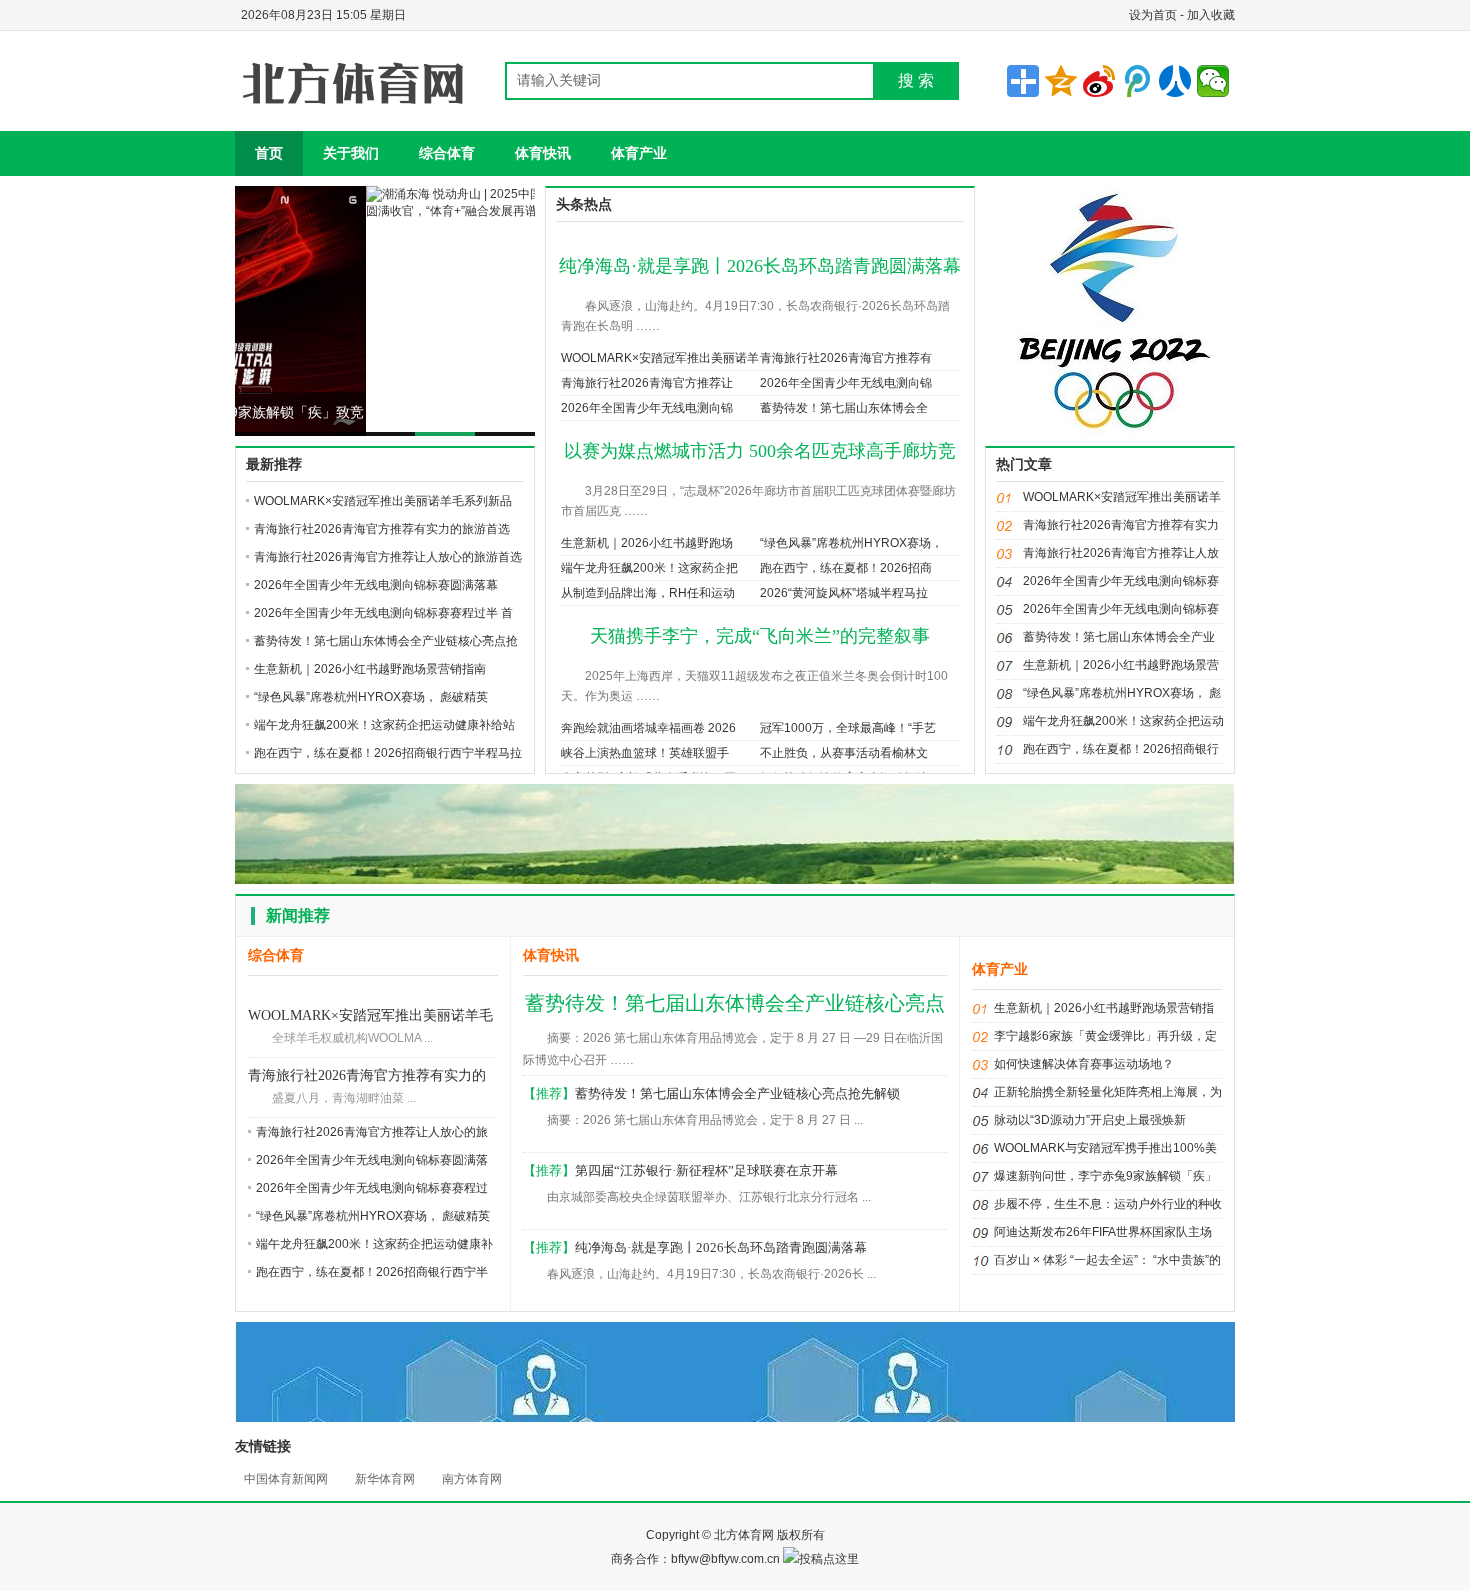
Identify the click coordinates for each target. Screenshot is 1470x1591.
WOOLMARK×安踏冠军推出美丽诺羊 (660, 358)
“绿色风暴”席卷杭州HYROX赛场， (851, 543)
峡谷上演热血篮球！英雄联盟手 (645, 753)
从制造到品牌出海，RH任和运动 (648, 593)
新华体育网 (385, 1479)
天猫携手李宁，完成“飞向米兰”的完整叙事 (760, 636)
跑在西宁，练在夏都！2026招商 (846, 568)
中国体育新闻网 (286, 1479)
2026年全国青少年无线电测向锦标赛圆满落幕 (376, 585)
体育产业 (639, 153)
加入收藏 (1211, 15)
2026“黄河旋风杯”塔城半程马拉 (844, 593)
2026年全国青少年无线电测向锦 (846, 383)
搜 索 (916, 80)
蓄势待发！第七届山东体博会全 (844, 408)
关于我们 (351, 153)
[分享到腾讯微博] (1137, 81)
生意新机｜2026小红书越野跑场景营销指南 (370, 669)
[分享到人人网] (1175, 81)
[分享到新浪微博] (1099, 81)
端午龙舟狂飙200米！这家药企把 (649, 568)
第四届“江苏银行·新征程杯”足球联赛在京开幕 (706, 1170)
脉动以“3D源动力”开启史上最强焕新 (1090, 1120)
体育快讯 (543, 153)
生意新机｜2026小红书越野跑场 (647, 543)
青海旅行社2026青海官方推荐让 (647, 383)
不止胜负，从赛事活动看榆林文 (844, 753)
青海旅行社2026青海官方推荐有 (846, 358)
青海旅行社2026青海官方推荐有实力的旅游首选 (382, 529)
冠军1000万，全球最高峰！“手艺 (848, 728)
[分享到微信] (1213, 81)
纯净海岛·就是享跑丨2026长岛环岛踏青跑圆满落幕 (760, 266)
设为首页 (1153, 15)
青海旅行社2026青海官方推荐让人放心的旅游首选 (388, 557)
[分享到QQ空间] (1061, 81)
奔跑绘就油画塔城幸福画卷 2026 (648, 728)
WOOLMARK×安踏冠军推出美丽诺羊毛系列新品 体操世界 (370, 1017)
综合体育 (447, 153)
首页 (269, 153)
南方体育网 (472, 1479)
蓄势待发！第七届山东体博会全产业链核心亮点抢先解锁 (737, 1093)
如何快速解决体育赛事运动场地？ (1084, 1064)
